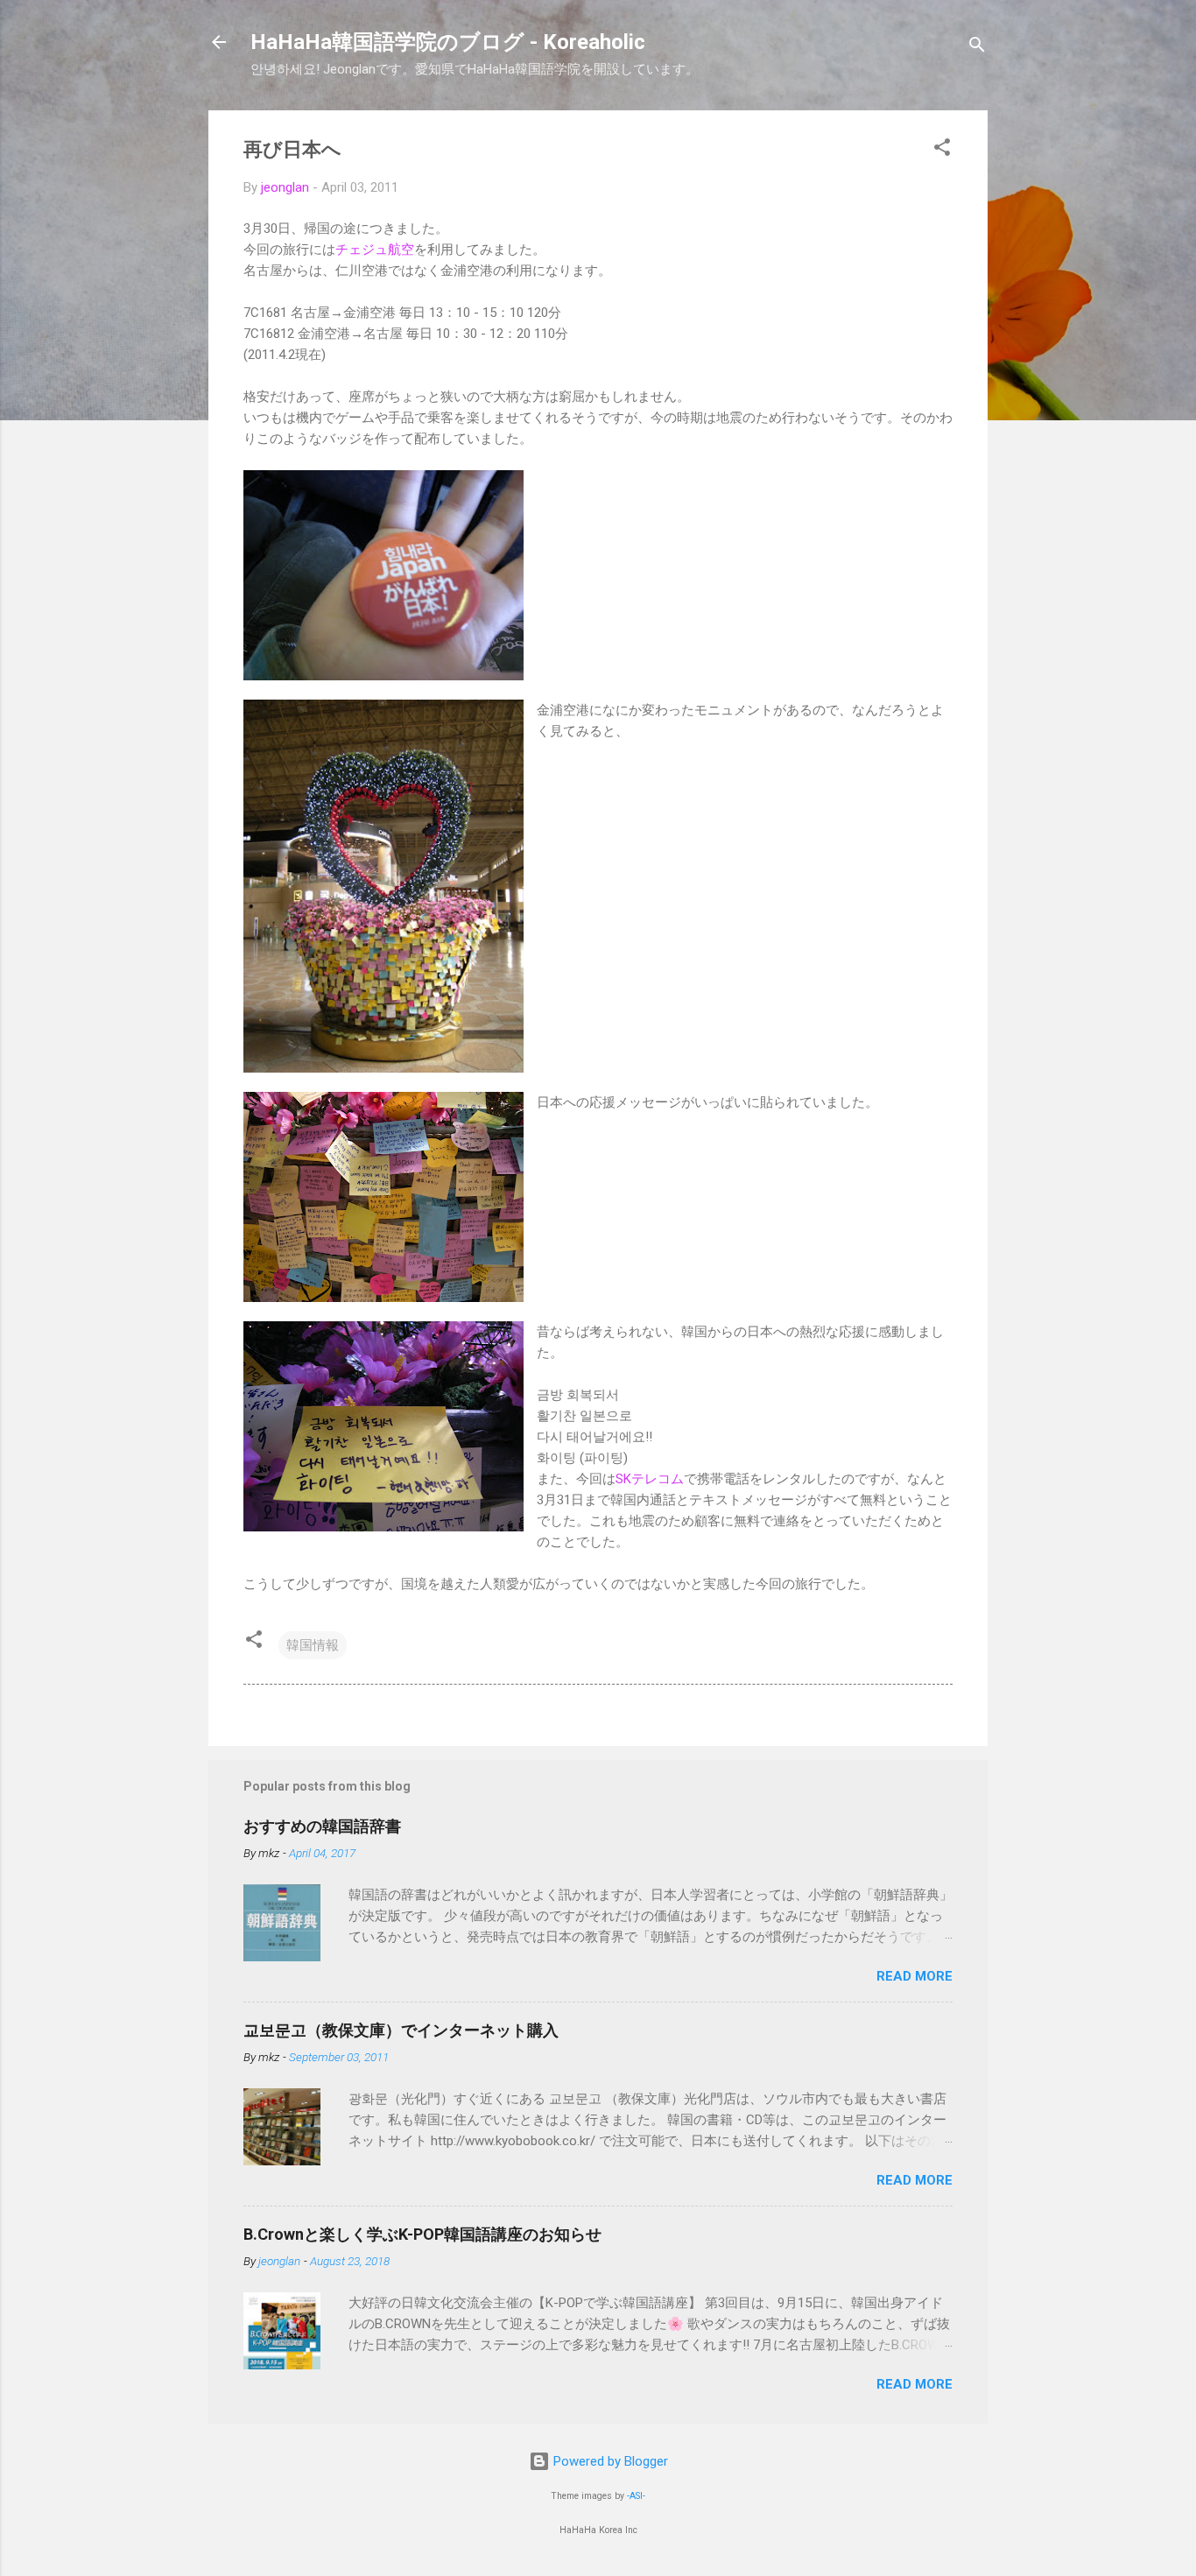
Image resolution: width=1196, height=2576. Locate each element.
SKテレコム (650, 1479)
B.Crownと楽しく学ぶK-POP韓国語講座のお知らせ (422, 2234)
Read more (915, 1976)
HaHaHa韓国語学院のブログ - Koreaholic (448, 42)
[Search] (977, 48)
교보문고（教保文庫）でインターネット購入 (401, 2030)
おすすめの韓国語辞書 (322, 1826)
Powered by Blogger (609, 2461)
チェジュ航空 (375, 250)
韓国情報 (313, 1645)
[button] (942, 150)
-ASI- (636, 2496)
